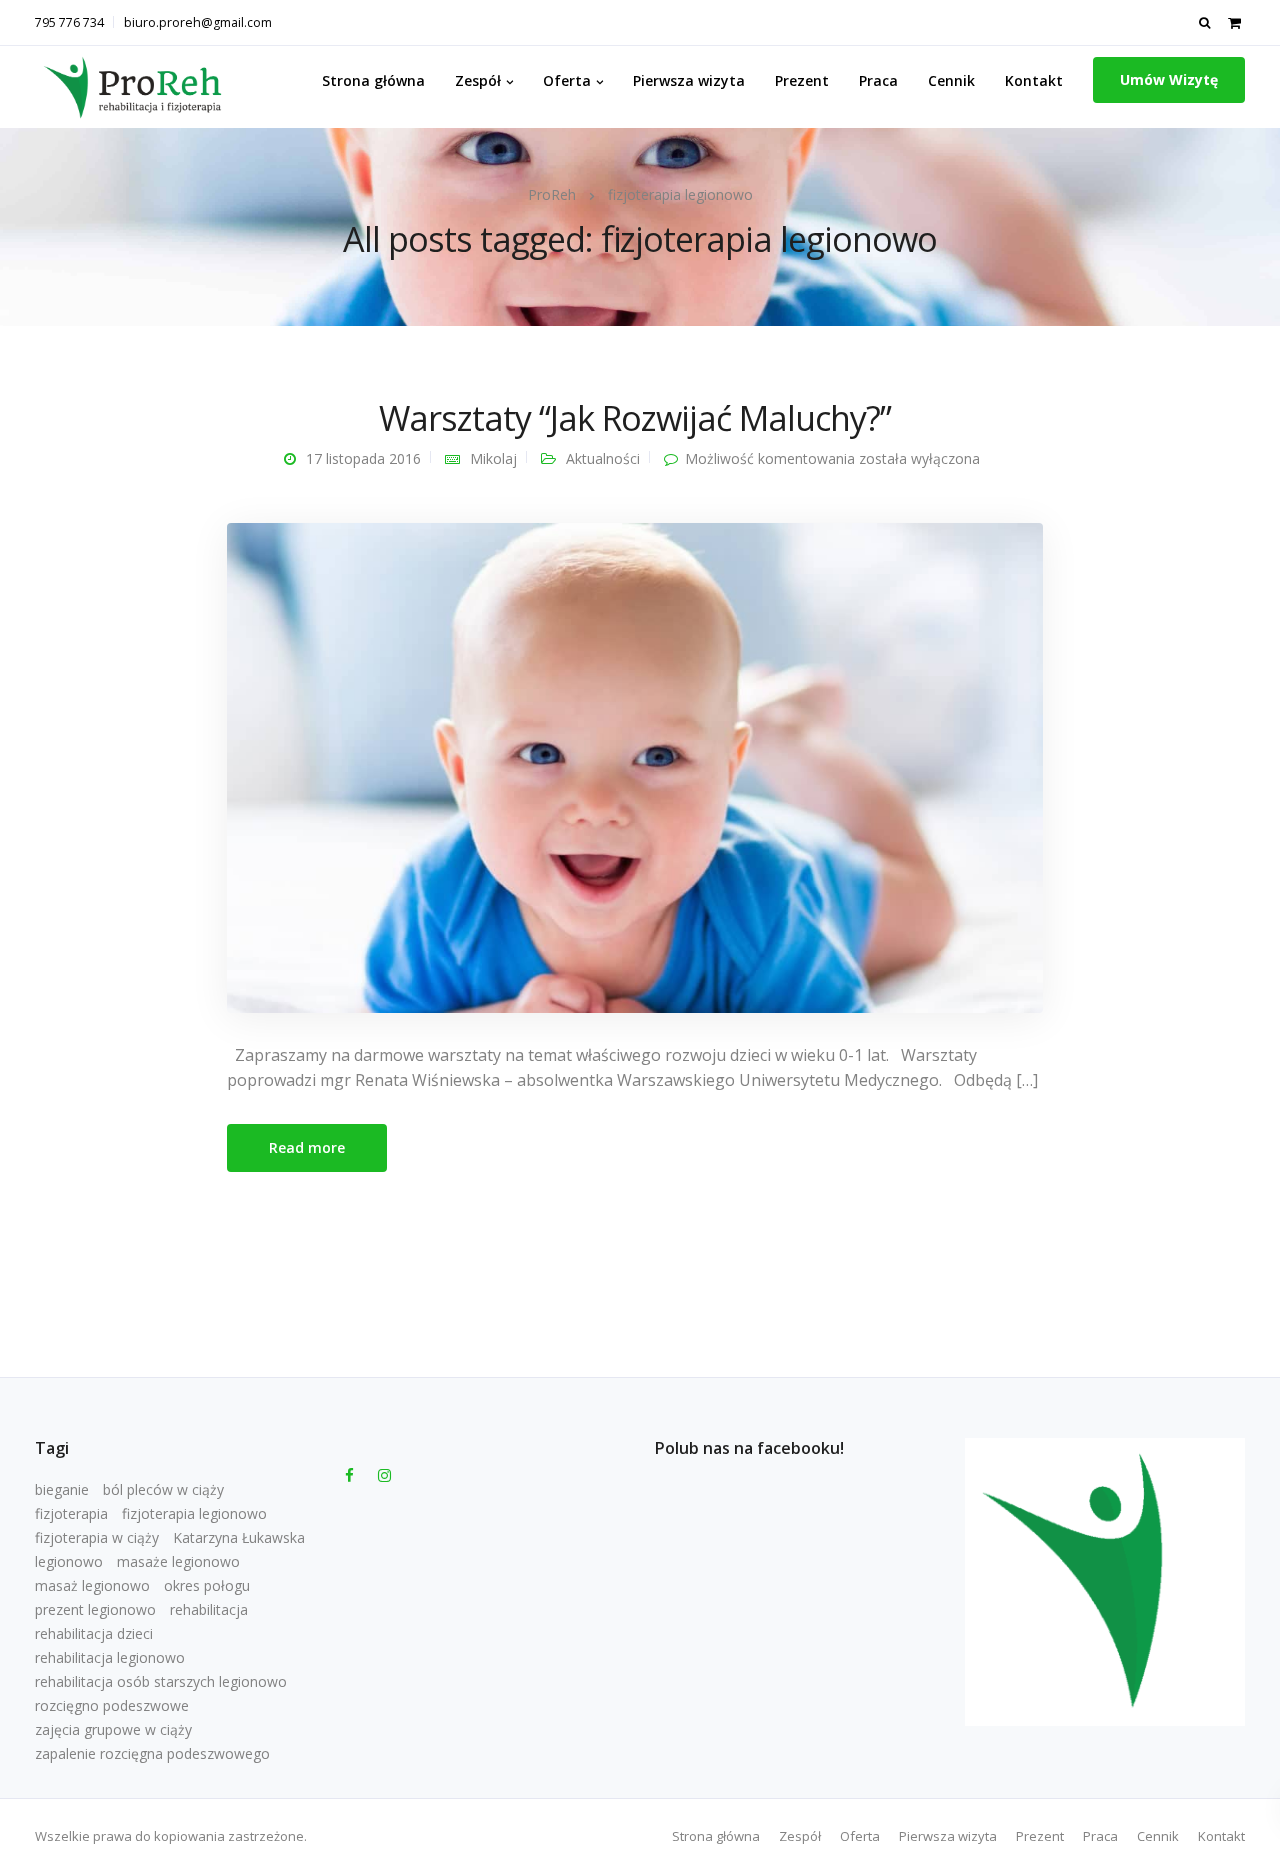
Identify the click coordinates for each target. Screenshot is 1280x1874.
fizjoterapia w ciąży (97, 1537)
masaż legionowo (92, 1585)
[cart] (1234, 22)
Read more (307, 1147)
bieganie (62, 1489)
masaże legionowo (178, 1561)
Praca (878, 80)
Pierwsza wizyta (689, 80)
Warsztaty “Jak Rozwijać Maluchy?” (634, 418)
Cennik (951, 80)
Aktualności (603, 458)
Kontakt (1034, 80)
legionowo (69, 1561)
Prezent (802, 80)
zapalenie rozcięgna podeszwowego (152, 1753)
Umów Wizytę (1169, 79)
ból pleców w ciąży (163, 1489)
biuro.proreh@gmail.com (198, 22)
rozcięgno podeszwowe (112, 1705)
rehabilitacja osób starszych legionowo (161, 1681)
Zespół (478, 80)
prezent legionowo (95, 1609)
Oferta (567, 80)
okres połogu (207, 1585)
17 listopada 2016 (363, 458)
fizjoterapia (71, 1513)
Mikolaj (493, 458)
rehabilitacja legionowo (110, 1657)
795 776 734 (69, 22)
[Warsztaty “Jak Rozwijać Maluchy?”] (635, 766)
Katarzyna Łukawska (239, 1537)
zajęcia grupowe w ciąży (113, 1729)
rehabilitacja (209, 1609)
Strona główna (373, 80)
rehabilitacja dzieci (94, 1633)
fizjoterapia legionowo (194, 1513)
